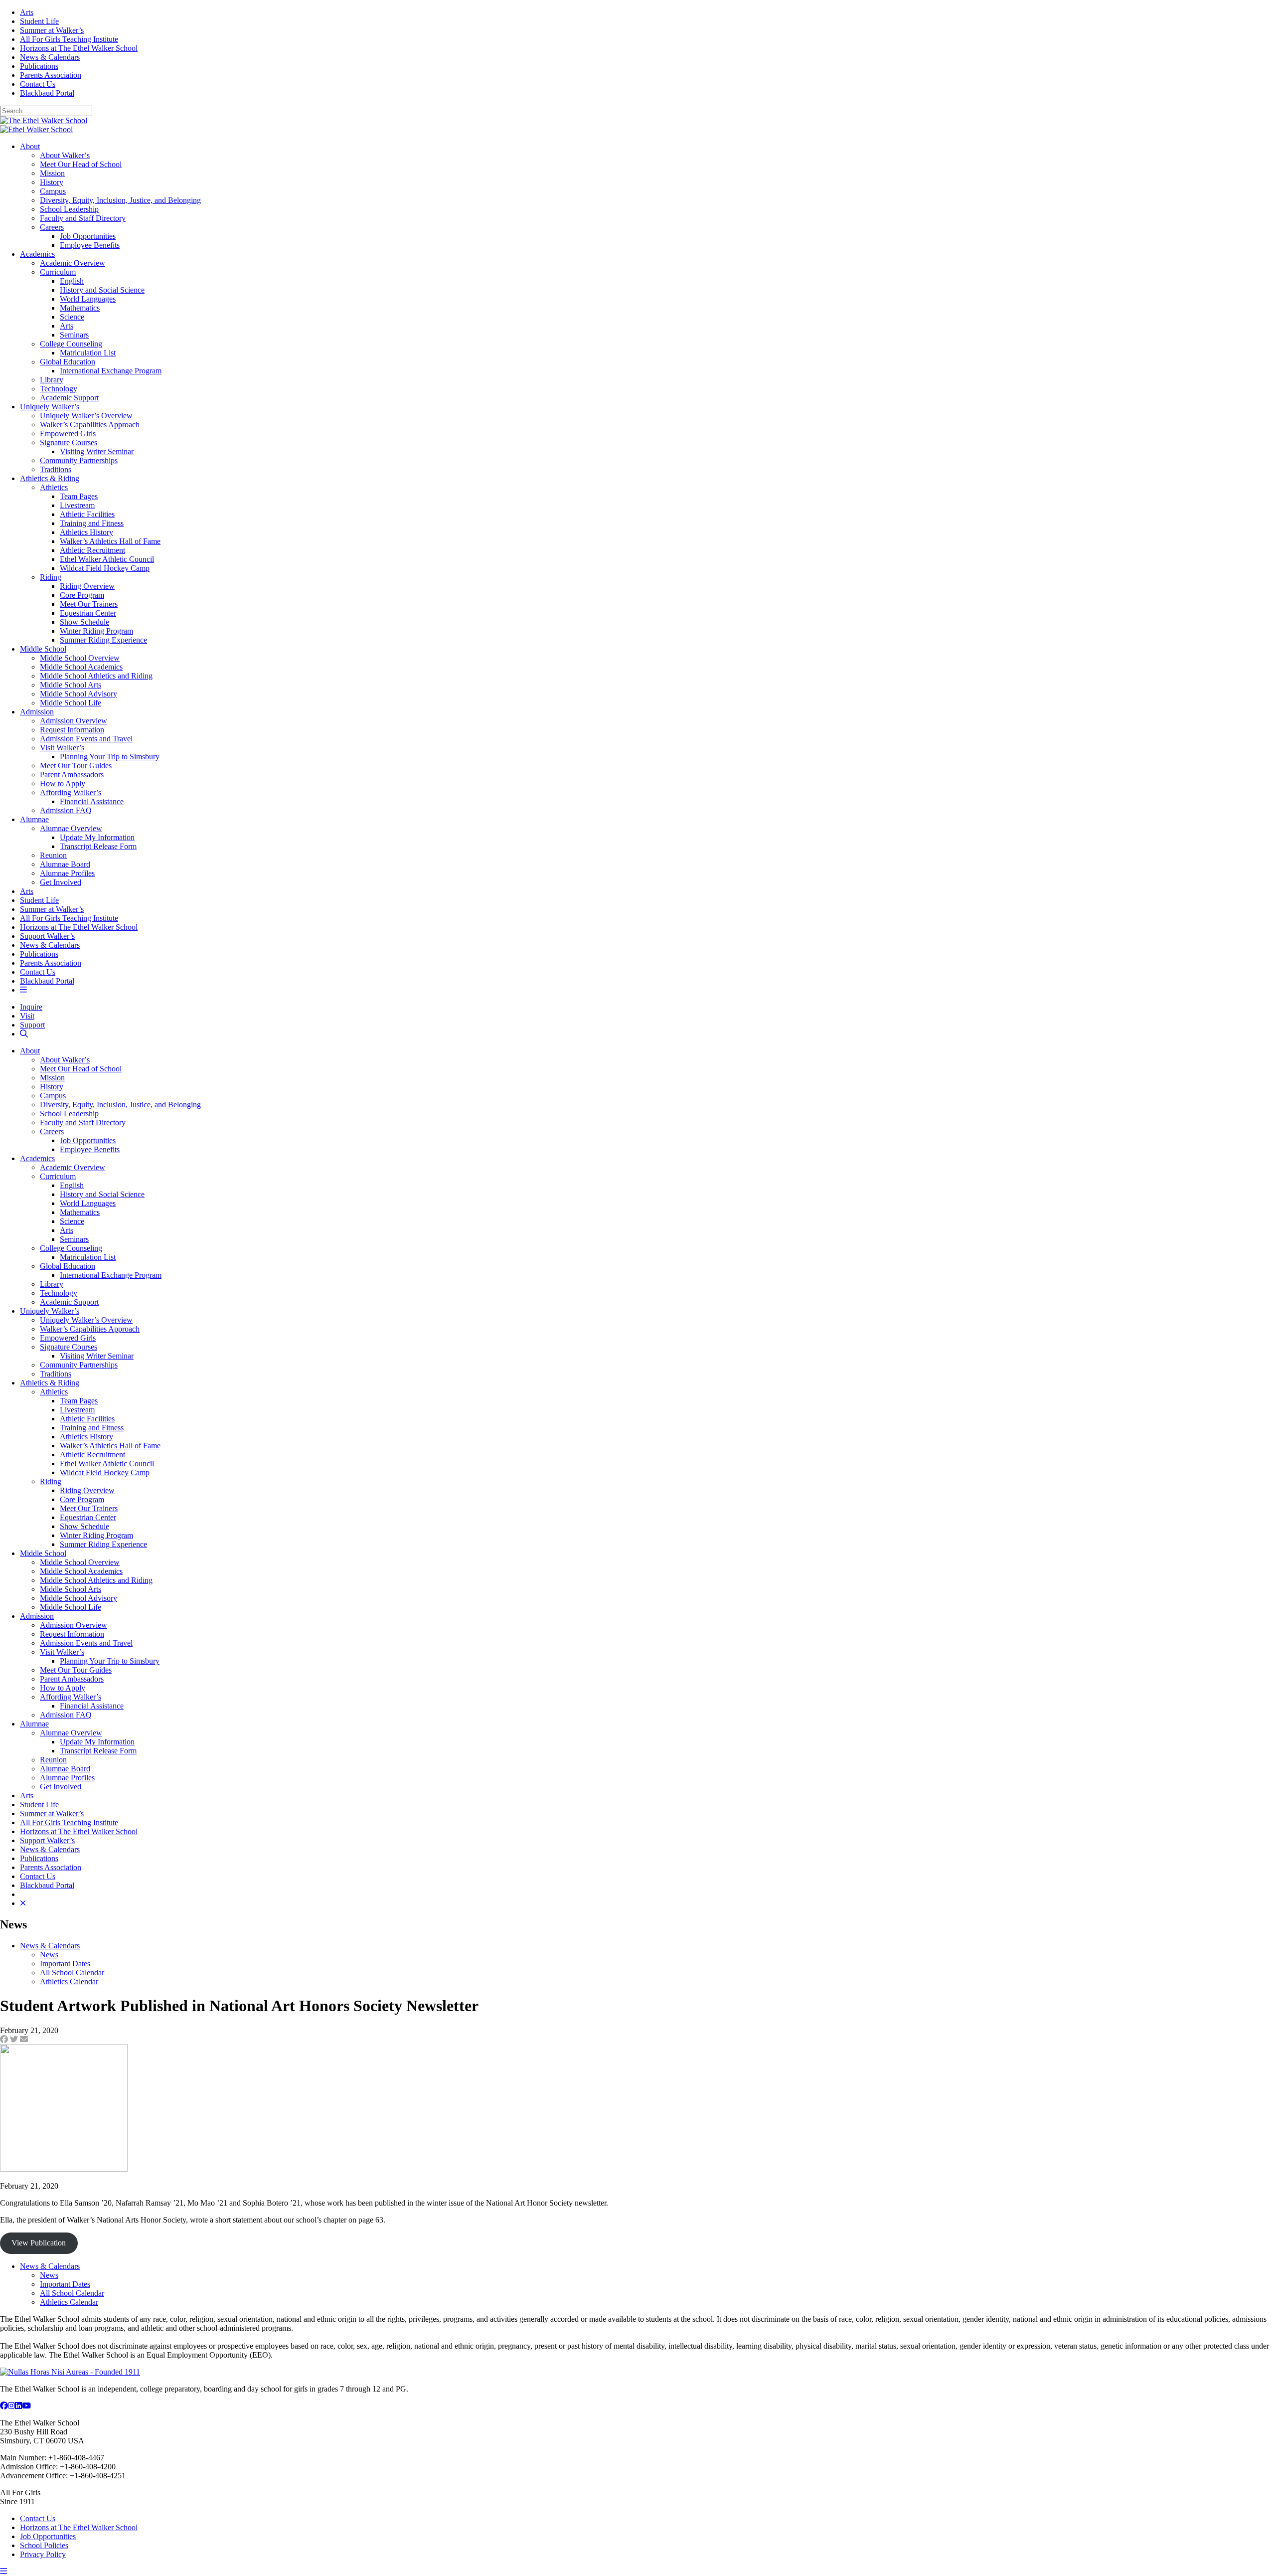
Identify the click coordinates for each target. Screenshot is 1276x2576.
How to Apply (63, 783)
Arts (27, 12)
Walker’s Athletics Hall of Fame (110, 541)
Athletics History (86, 532)
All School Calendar (72, 1973)
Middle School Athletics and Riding (96, 676)
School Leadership (69, 209)
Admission (37, 712)
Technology (59, 389)
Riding (51, 577)
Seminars (74, 335)
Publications (39, 66)
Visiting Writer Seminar (97, 451)
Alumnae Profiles (67, 873)
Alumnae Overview (71, 828)
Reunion (53, 855)
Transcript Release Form (98, 846)
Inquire (31, 1007)
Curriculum (58, 272)
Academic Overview (73, 263)
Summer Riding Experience (103, 640)
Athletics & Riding (50, 478)
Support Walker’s (47, 936)
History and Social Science (102, 290)
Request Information (72, 730)
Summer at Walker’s (52, 30)
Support (32, 1025)
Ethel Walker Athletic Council (107, 559)
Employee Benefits (90, 245)
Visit (27, 1016)
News (49, 1955)
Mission (52, 173)
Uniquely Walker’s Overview (86, 416)
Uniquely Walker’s (50, 407)
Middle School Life (71, 703)
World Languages (88, 299)
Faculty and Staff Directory (83, 218)
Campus (53, 191)
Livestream (77, 505)
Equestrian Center (88, 613)
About (30, 146)
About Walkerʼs (65, 155)
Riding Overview (87, 586)
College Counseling (71, 344)
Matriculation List (88, 353)
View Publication (39, 2243)
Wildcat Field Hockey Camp (105, 568)
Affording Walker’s (71, 792)
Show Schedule (84, 622)
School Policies (44, 2545)
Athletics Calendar (69, 1981)
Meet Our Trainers (89, 604)
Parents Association (51, 75)
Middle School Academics (81, 667)
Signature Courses (69, 442)
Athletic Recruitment (92, 550)
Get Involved (61, 882)
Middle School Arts (71, 685)
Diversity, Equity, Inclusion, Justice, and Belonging (120, 200)
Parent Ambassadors (72, 774)
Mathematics (80, 308)
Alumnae (34, 819)
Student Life (39, 21)
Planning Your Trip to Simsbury (110, 757)
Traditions (56, 469)
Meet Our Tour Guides (76, 766)
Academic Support (69, 398)
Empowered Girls (68, 433)
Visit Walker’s (62, 748)
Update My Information (97, 837)
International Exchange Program (111, 371)
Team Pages (79, 496)
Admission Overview (74, 721)
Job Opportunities (88, 236)
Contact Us (38, 84)
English (72, 281)
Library (52, 380)
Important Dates (65, 1964)
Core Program (82, 595)
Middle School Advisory (79, 694)
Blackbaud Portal (47, 93)
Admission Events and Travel (86, 739)
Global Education (68, 362)
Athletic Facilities (87, 514)
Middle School (43, 649)
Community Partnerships (79, 460)
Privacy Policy (43, 2554)
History (52, 182)
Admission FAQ (66, 810)
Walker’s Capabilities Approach (90, 425)
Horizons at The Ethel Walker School (79, 48)
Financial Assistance (92, 801)
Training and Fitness (92, 523)
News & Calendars (50, 57)
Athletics (54, 487)
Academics (37, 254)
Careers (52, 227)
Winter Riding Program (96, 631)
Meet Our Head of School (81, 164)
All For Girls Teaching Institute (69, 39)
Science (72, 317)
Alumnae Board (65, 864)
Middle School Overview (80, 658)
